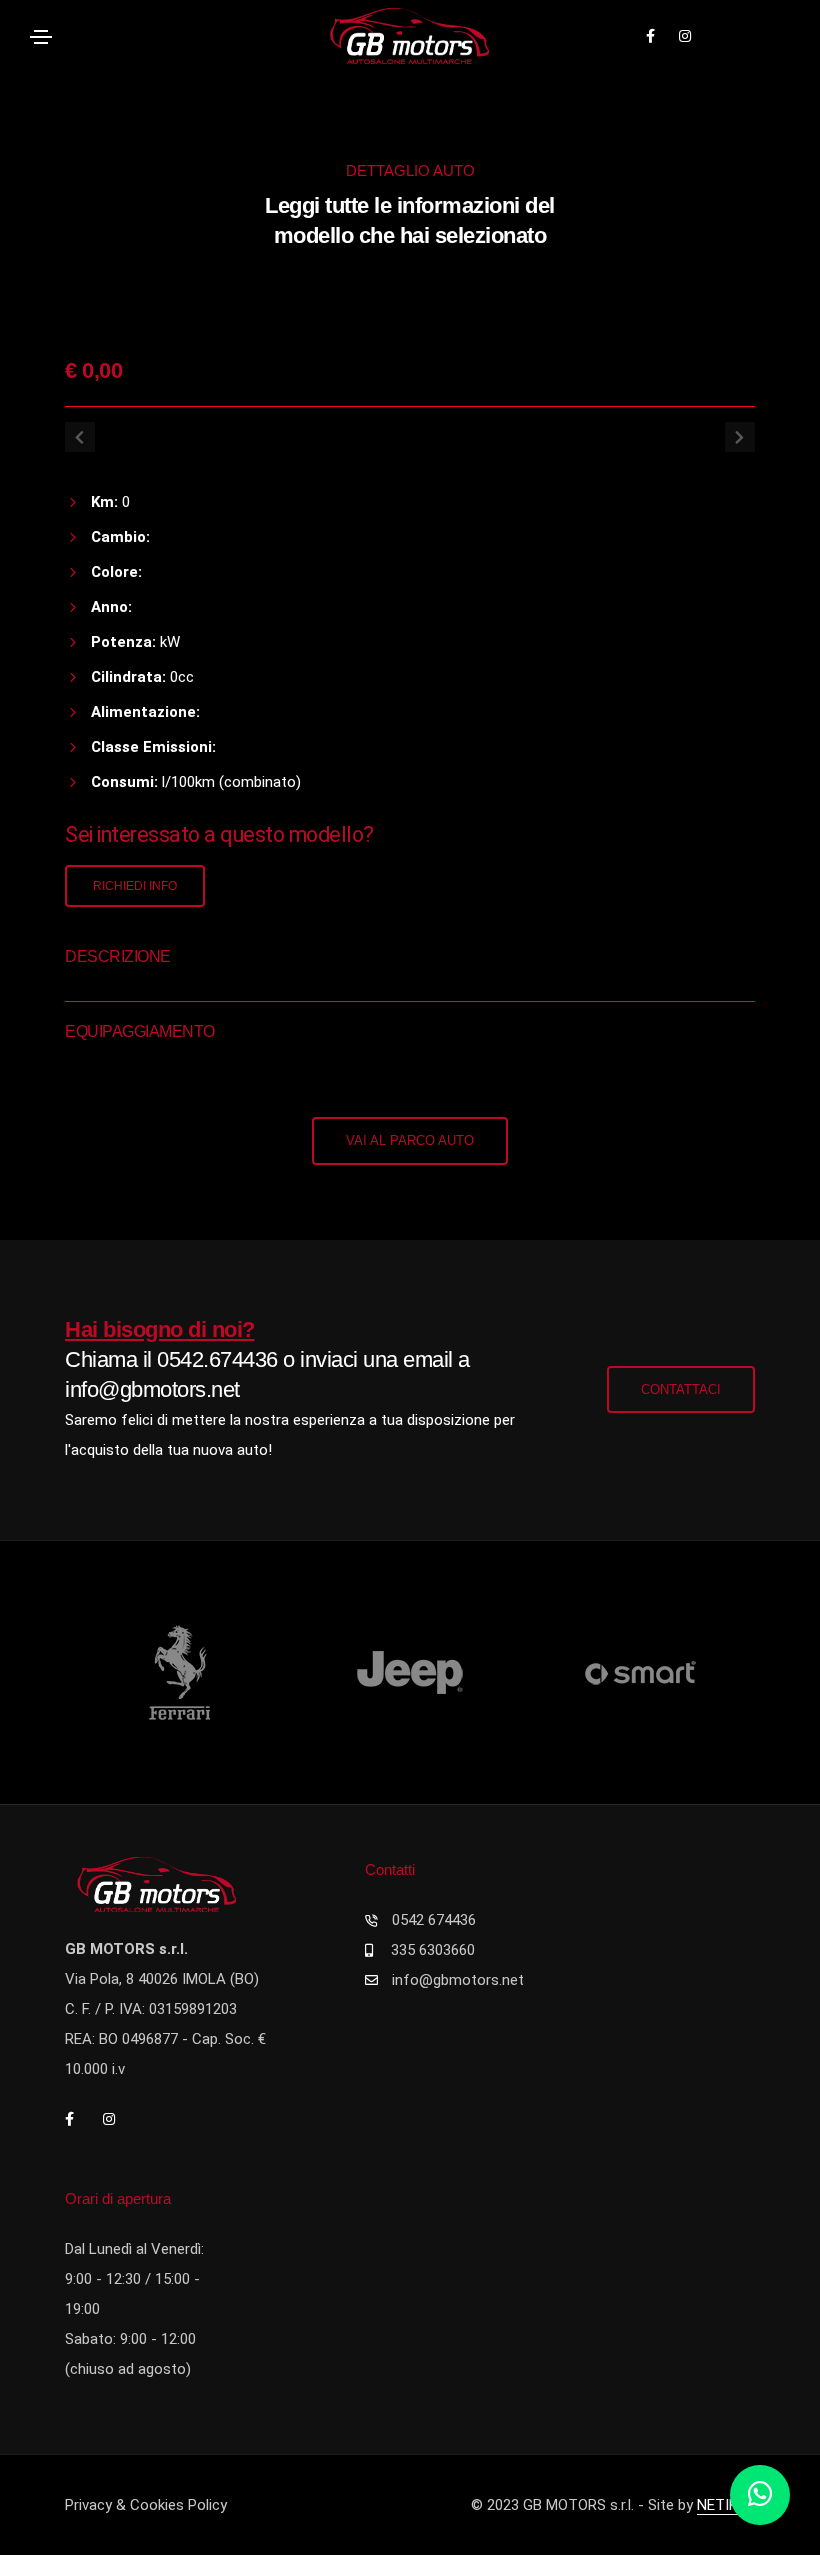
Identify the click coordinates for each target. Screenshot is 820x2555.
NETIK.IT (726, 2505)
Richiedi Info (135, 886)
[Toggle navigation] (41, 37)
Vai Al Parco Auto (410, 1140)
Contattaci (681, 1389)
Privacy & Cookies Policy (146, 2505)
